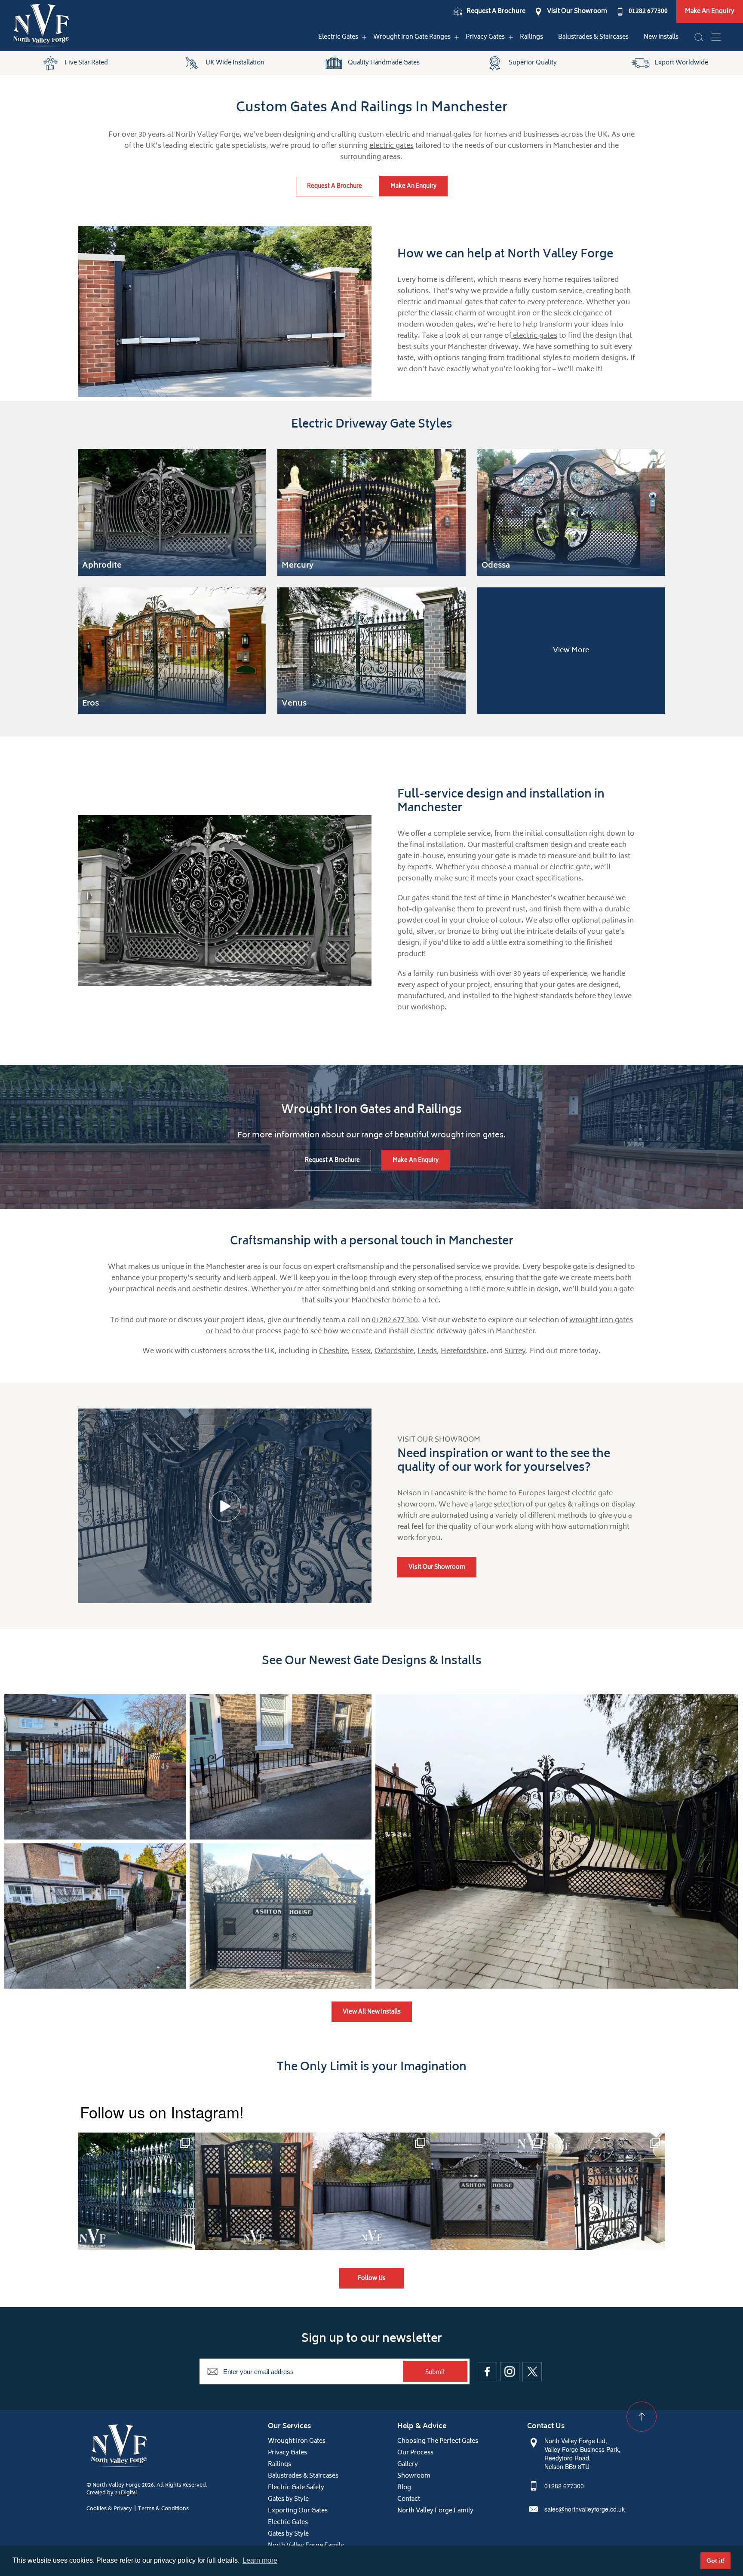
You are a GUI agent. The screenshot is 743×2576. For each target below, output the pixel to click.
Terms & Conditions (163, 2509)
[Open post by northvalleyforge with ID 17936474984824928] (489, 2191)
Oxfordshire (394, 1351)
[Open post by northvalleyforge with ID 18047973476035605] (137, 2191)
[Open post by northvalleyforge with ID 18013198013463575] (254, 2191)
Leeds (427, 1351)
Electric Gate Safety (296, 2488)
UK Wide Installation (235, 63)
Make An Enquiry (710, 11)
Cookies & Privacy (109, 2509)
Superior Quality (533, 63)
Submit (435, 2373)
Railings (531, 37)
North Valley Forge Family (435, 2511)
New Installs (661, 37)
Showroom (414, 2476)
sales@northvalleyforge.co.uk (585, 2509)
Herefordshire (464, 1351)
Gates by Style (288, 2499)
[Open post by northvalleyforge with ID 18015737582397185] (606, 2191)
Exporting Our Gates (298, 2511)
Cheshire (333, 1351)
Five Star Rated (86, 63)
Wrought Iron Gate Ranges (412, 37)
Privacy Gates (485, 37)
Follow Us (372, 2279)
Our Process (415, 2453)
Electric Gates (338, 37)
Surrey (515, 1351)
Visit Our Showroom (577, 12)
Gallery (408, 2464)
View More (571, 651)
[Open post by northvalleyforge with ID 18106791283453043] (371, 2191)
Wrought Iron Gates (297, 2441)
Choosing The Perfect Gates (438, 2441)
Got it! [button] (716, 2561)
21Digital (126, 2493)
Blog (404, 2488)
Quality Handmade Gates (384, 63)
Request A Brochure (496, 12)
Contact (409, 2499)
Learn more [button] (260, 2560)
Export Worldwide (681, 63)
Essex (361, 1351)
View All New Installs (372, 2012)
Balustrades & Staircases (593, 37)
